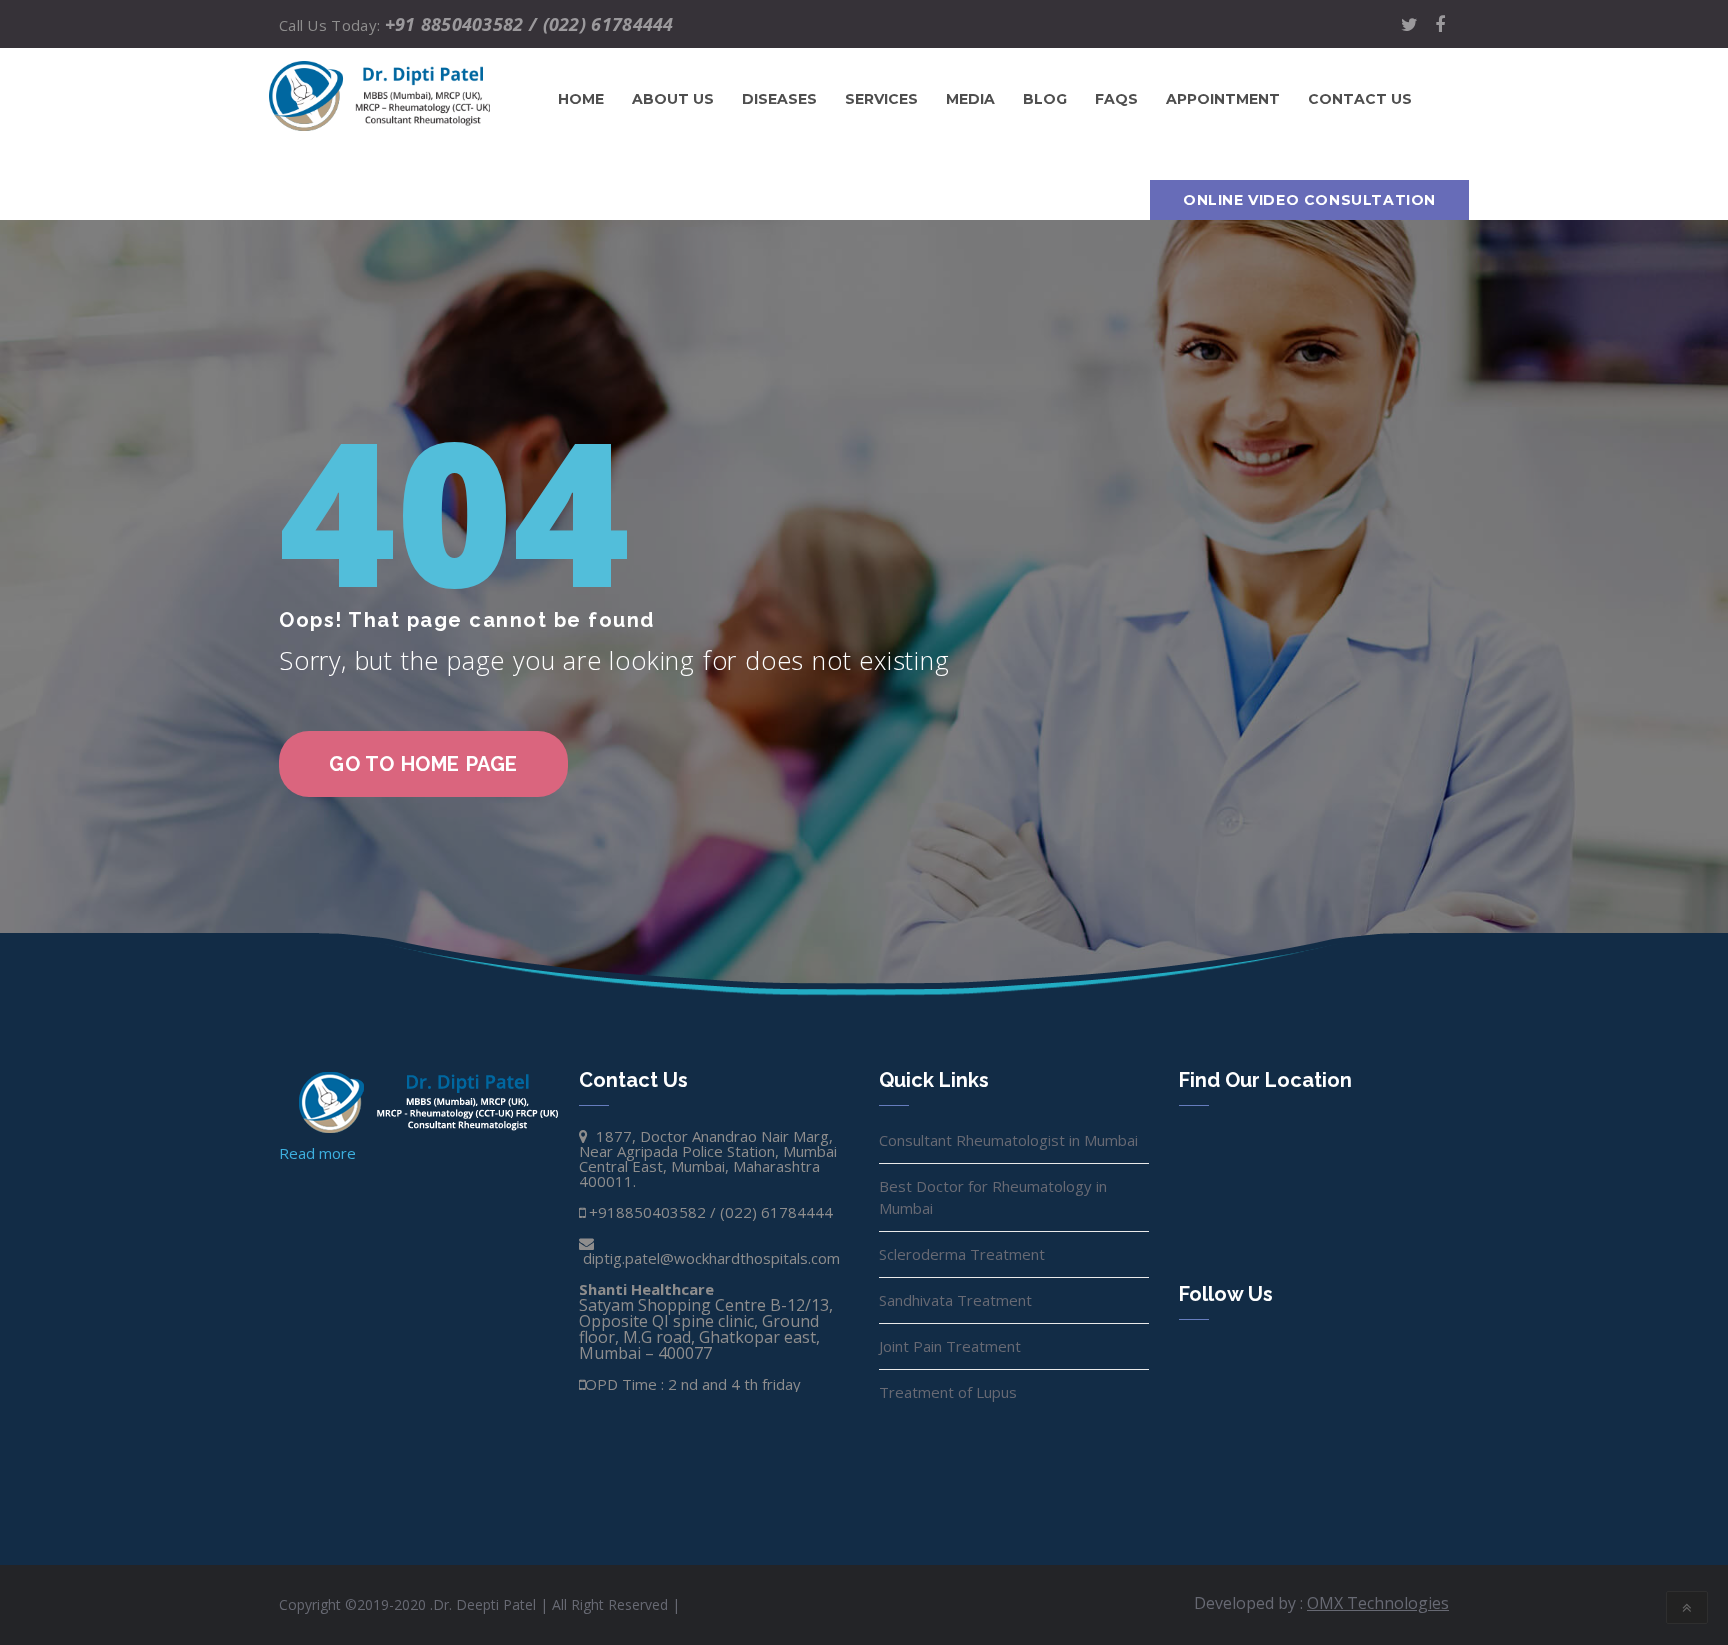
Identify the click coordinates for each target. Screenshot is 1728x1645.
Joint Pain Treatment (950, 1346)
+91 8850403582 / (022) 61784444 (529, 24)
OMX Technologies (1378, 1603)
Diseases (779, 99)
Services (881, 99)
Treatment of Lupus (948, 1392)
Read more (317, 1153)
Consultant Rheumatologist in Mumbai (1008, 1140)
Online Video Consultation (1309, 200)
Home (581, 99)
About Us (673, 99)
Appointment (1223, 99)
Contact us (1360, 99)
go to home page (423, 764)
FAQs (1116, 99)
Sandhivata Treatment (955, 1300)
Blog (1045, 99)
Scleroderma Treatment (962, 1254)
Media (970, 99)
